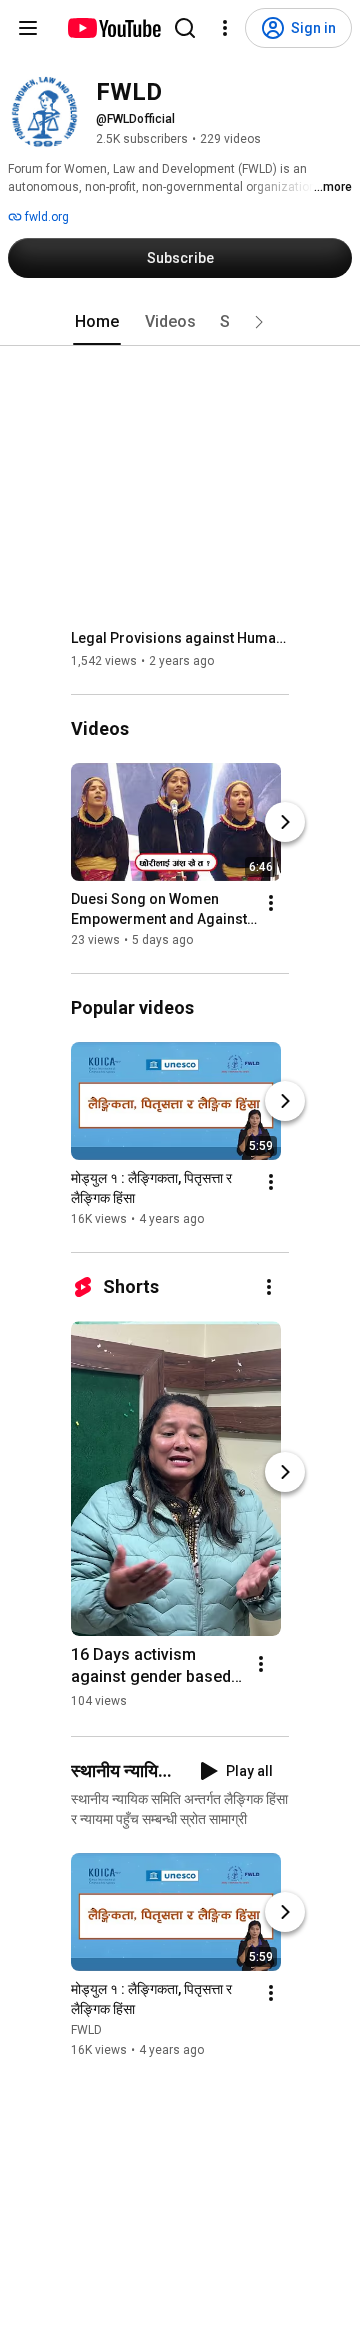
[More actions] (271, 903)
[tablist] (180, 322)
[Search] (185, 28)
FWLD (86, 2030)
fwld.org (45, 217)
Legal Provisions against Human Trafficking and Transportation (180, 638)
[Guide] (28, 28)
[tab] (97, 322)
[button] (259, 322)
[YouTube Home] (113, 28)
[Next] (285, 822)
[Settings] (225, 28)
